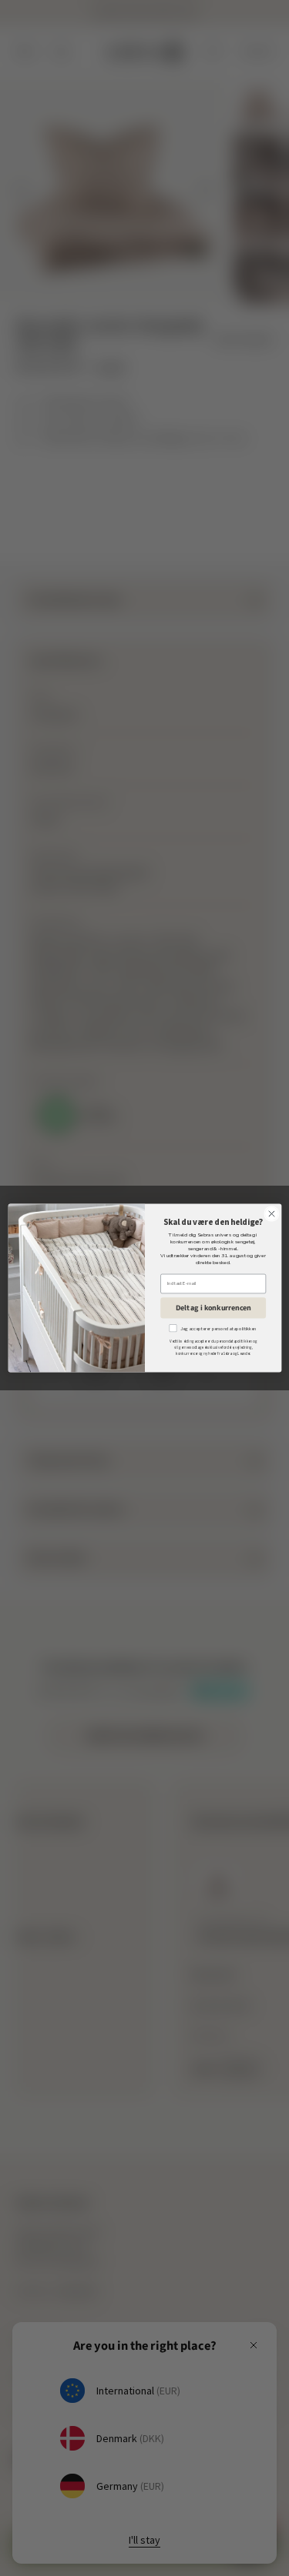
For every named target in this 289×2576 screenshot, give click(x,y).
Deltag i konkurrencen (213, 1307)
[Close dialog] (271, 1214)
